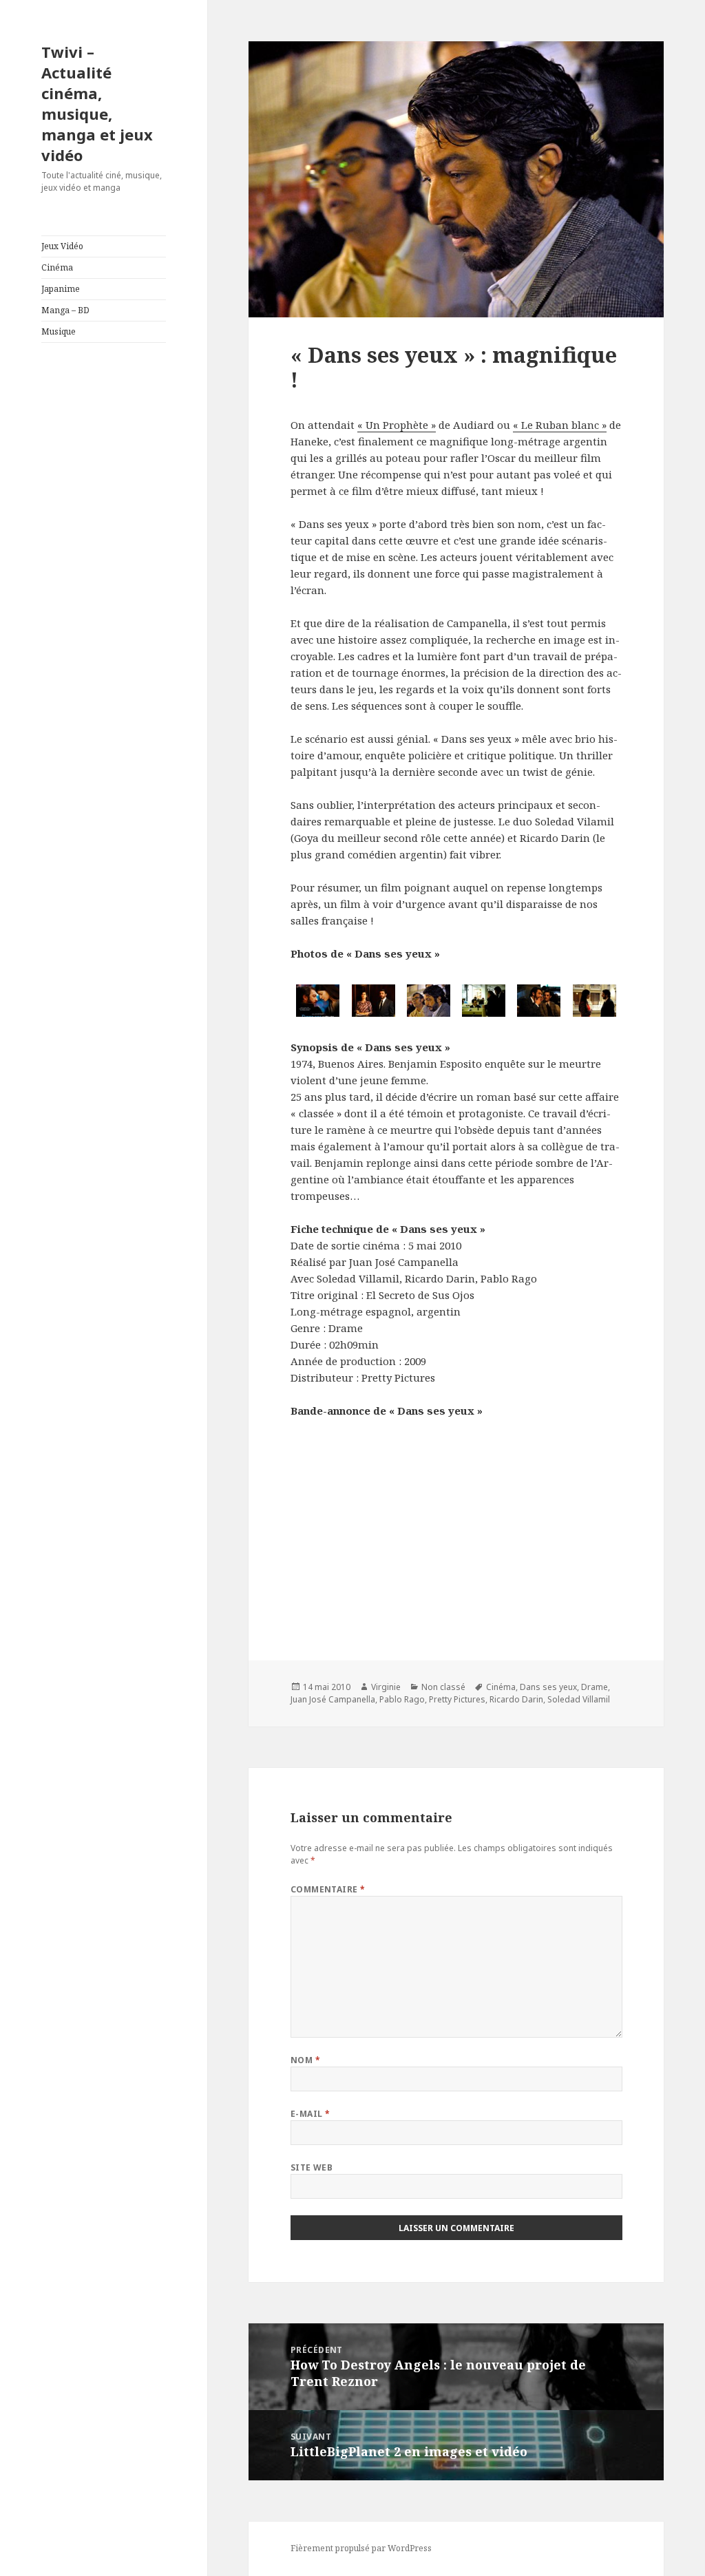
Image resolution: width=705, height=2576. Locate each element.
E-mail (311, 2114)
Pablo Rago (402, 1699)
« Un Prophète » (397, 425)
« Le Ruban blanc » (560, 425)
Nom (305, 2060)
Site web (312, 2167)
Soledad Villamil (579, 1699)
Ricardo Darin (516, 1699)
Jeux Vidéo (62, 246)
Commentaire (328, 1889)
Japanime (61, 289)
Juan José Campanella (333, 1699)
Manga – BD (65, 310)
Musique (59, 331)
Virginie (386, 1687)
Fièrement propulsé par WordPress (361, 2548)
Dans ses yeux (548, 1687)
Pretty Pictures (457, 1699)
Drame (594, 1687)
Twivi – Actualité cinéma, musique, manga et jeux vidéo (97, 103)
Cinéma (57, 267)
